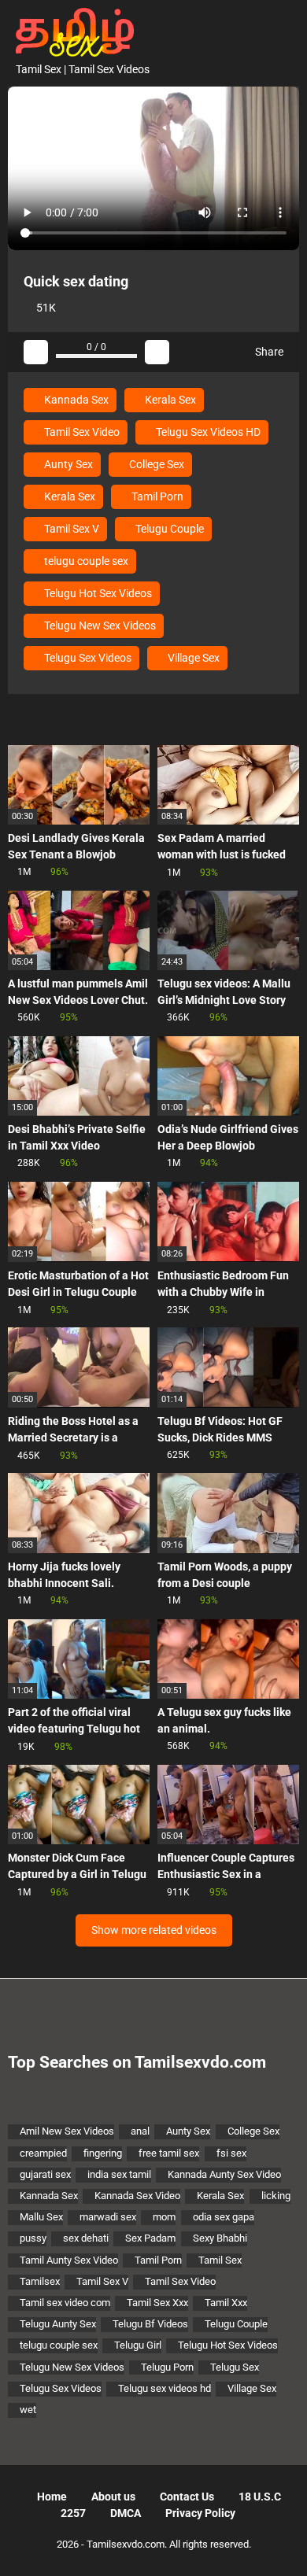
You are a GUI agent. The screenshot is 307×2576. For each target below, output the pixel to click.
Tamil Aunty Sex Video (69, 2260)
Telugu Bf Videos (150, 2324)
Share (268, 352)
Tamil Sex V (70, 529)
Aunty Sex (67, 464)
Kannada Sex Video (137, 2196)
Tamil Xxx (226, 2303)
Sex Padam (150, 2238)
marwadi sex (108, 2217)
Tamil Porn (156, 496)
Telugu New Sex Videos (99, 626)
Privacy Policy (200, 2513)
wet (28, 2410)
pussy (33, 2238)
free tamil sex (169, 2153)
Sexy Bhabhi (220, 2238)
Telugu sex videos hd (165, 2388)
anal (140, 2131)
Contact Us (187, 2497)
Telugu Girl (138, 2345)
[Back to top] (279, 2544)
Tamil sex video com (65, 2303)
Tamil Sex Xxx (157, 2303)
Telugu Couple (168, 529)
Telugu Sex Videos (87, 658)
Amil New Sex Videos (67, 2131)
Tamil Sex (220, 2260)
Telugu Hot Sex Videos (97, 593)
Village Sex (192, 658)
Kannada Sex (75, 400)
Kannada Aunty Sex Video (224, 2174)
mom (164, 2217)
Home (52, 2497)
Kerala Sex (169, 400)
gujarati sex (45, 2174)
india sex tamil (119, 2174)
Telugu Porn (167, 2367)
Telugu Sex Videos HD (207, 432)
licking (276, 2196)
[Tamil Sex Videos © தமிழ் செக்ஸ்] (71, 31)
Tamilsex (40, 2281)
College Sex (155, 464)
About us (113, 2497)
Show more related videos (154, 1930)
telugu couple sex (85, 561)
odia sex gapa (224, 2217)
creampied (43, 2153)
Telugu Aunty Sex (58, 2324)
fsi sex (231, 2153)
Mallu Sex (41, 2217)
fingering (103, 2153)
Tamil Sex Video (81, 432)
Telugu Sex (235, 2367)
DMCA (126, 2513)
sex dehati (86, 2238)
